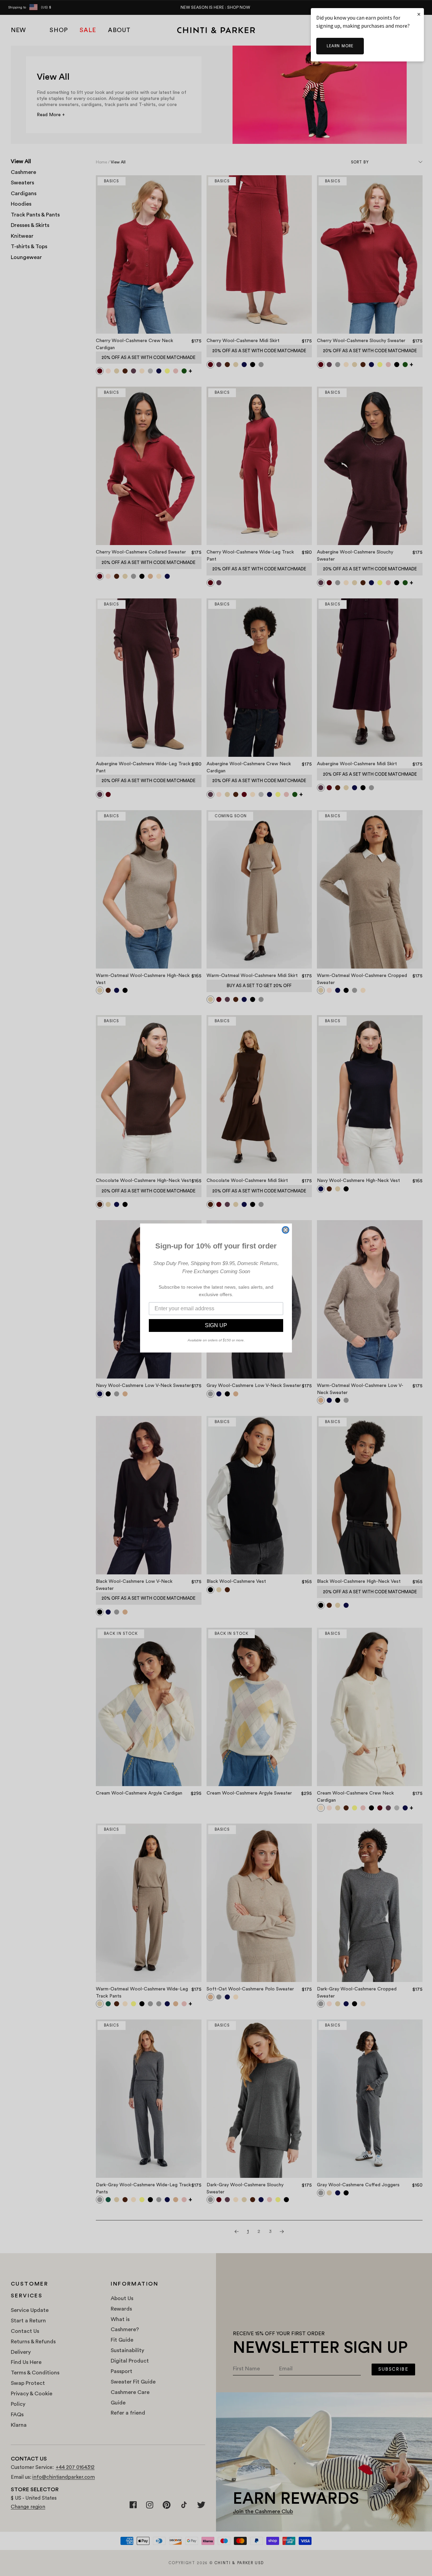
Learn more (340, 46)
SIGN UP (216, 1325)
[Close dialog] (286, 1230)
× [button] (419, 14)
